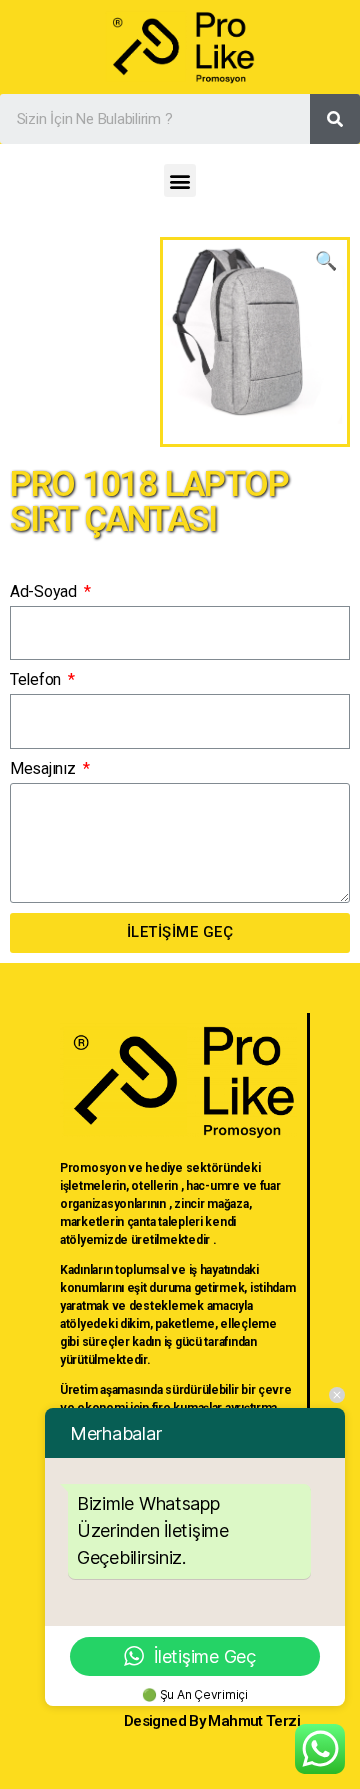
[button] (180, 180)
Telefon (37, 679)
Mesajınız (44, 768)
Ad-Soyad (45, 591)
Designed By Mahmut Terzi (212, 1721)
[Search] (335, 119)
